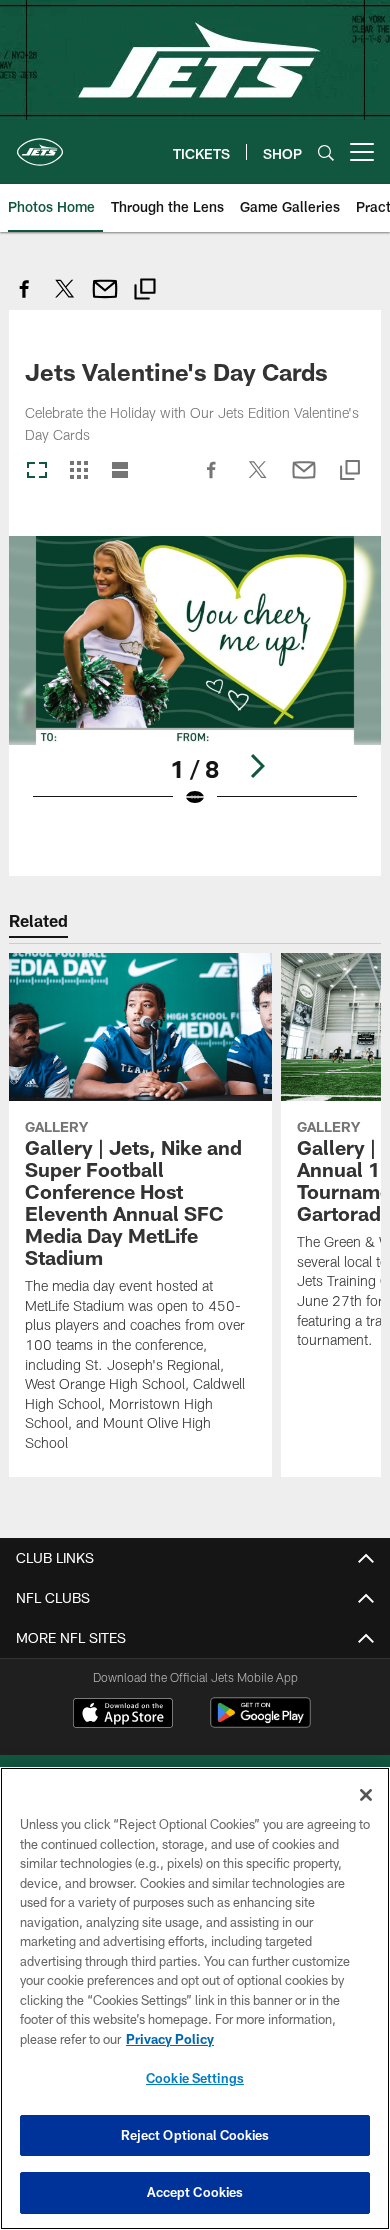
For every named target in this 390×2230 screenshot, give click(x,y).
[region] (195, 1998)
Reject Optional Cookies (195, 2135)
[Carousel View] (37, 471)
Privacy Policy (170, 2039)
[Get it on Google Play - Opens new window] (260, 1722)
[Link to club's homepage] (40, 144)
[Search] (326, 152)
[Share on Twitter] (65, 299)
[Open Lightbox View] (195, 684)
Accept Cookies (195, 2192)
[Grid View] (78, 471)
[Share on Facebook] (25, 299)
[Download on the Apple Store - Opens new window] (123, 1715)
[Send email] (105, 299)
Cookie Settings (195, 2078)
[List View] (120, 471)
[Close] (366, 1795)
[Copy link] (145, 291)
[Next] (257, 766)
